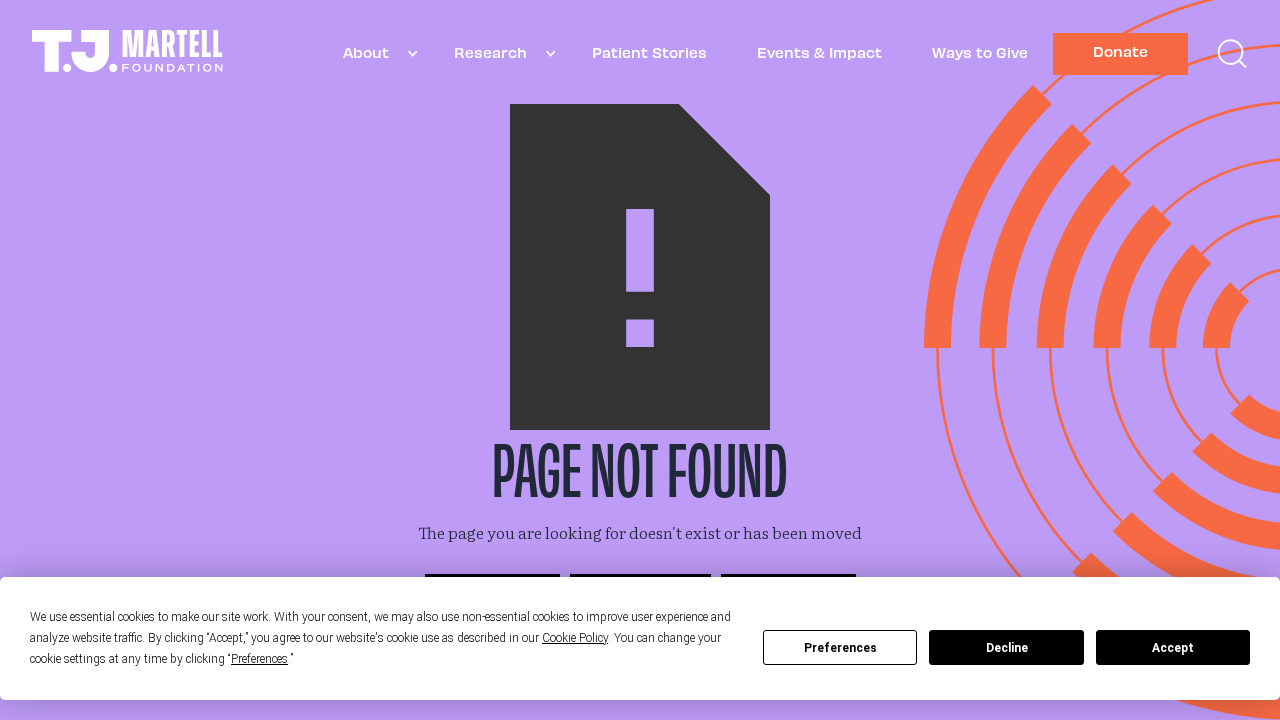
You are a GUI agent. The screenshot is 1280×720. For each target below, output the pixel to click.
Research (490, 52)
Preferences (840, 648)
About (366, 52)
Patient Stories (649, 52)
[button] (373, 53)
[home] (127, 53)
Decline (1007, 648)
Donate (1120, 51)
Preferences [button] (259, 659)
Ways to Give (980, 52)
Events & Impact (819, 52)
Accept (1173, 648)
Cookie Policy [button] (575, 638)
